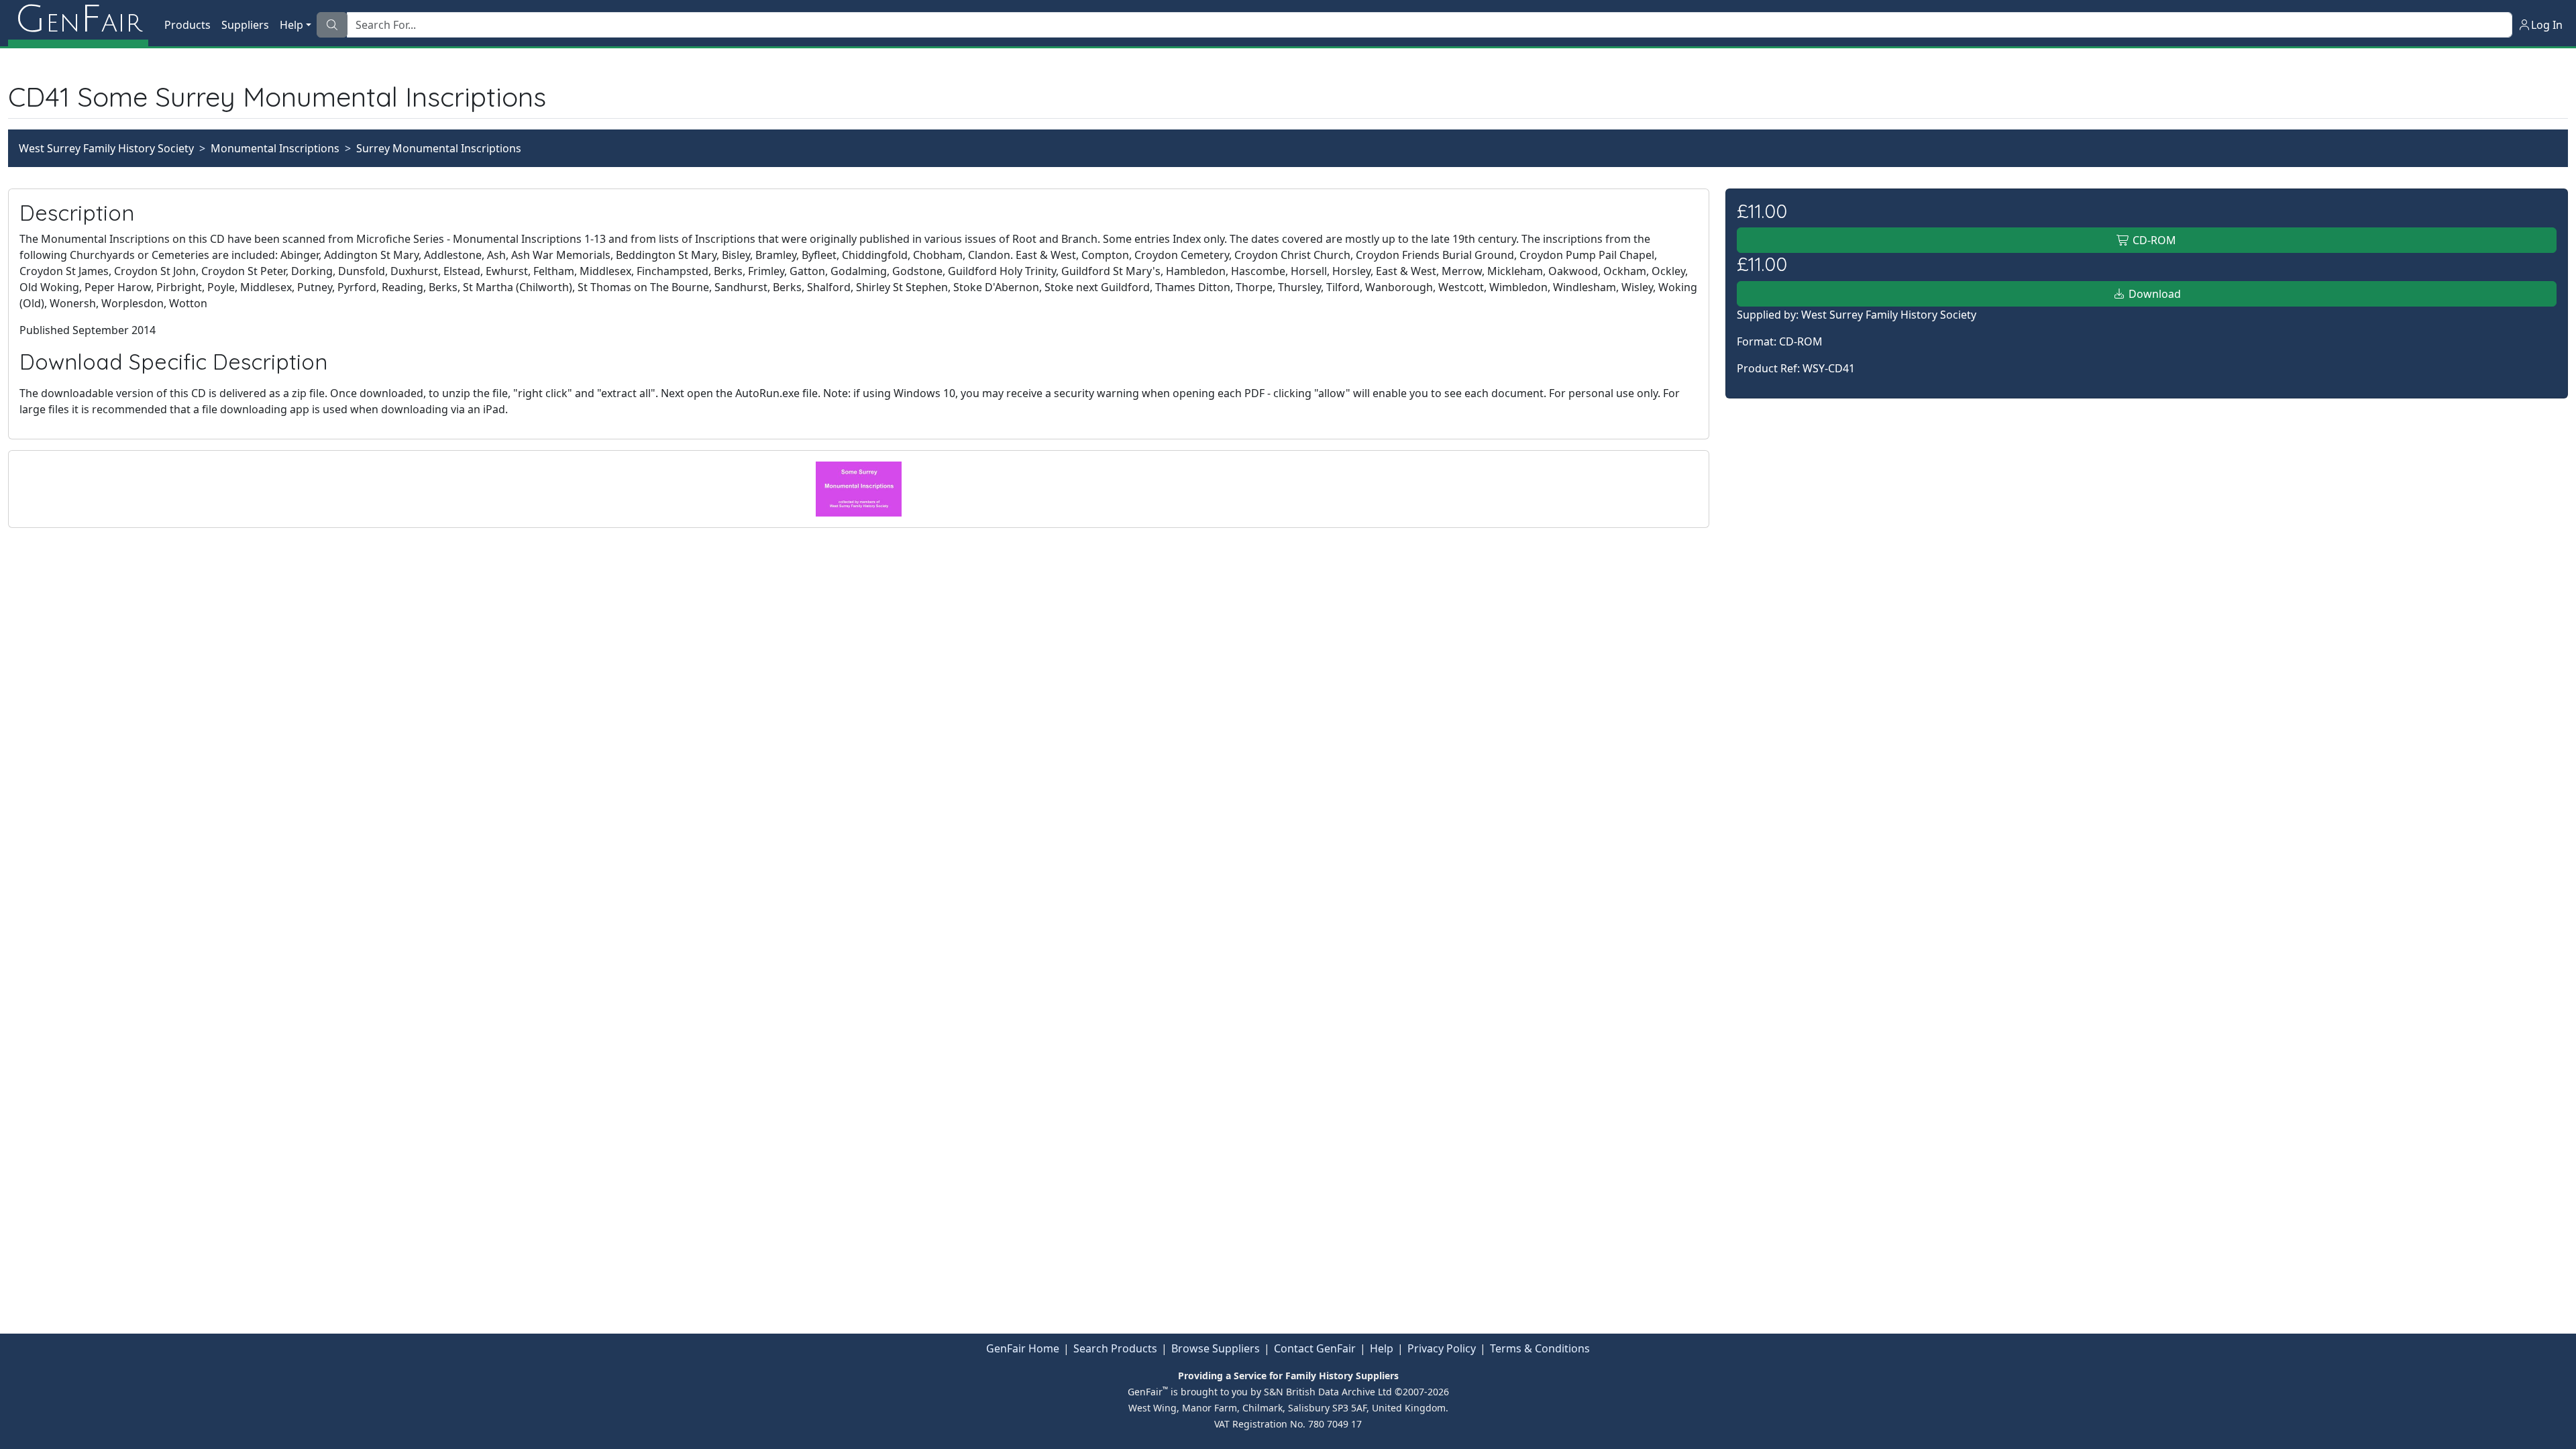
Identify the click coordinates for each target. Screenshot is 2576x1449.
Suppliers (245, 25)
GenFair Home (1023, 1348)
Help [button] (291, 25)
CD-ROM (2153, 240)
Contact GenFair (1315, 1348)
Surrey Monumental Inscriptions (439, 148)
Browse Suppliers (1216, 1348)
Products (187, 25)
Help (1382, 1348)
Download (2153, 294)
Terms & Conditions (1540, 1348)
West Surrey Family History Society (106, 148)
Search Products (1115, 1348)
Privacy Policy (1442, 1348)
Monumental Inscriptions (275, 148)
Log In (2547, 25)
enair (78, 20)
